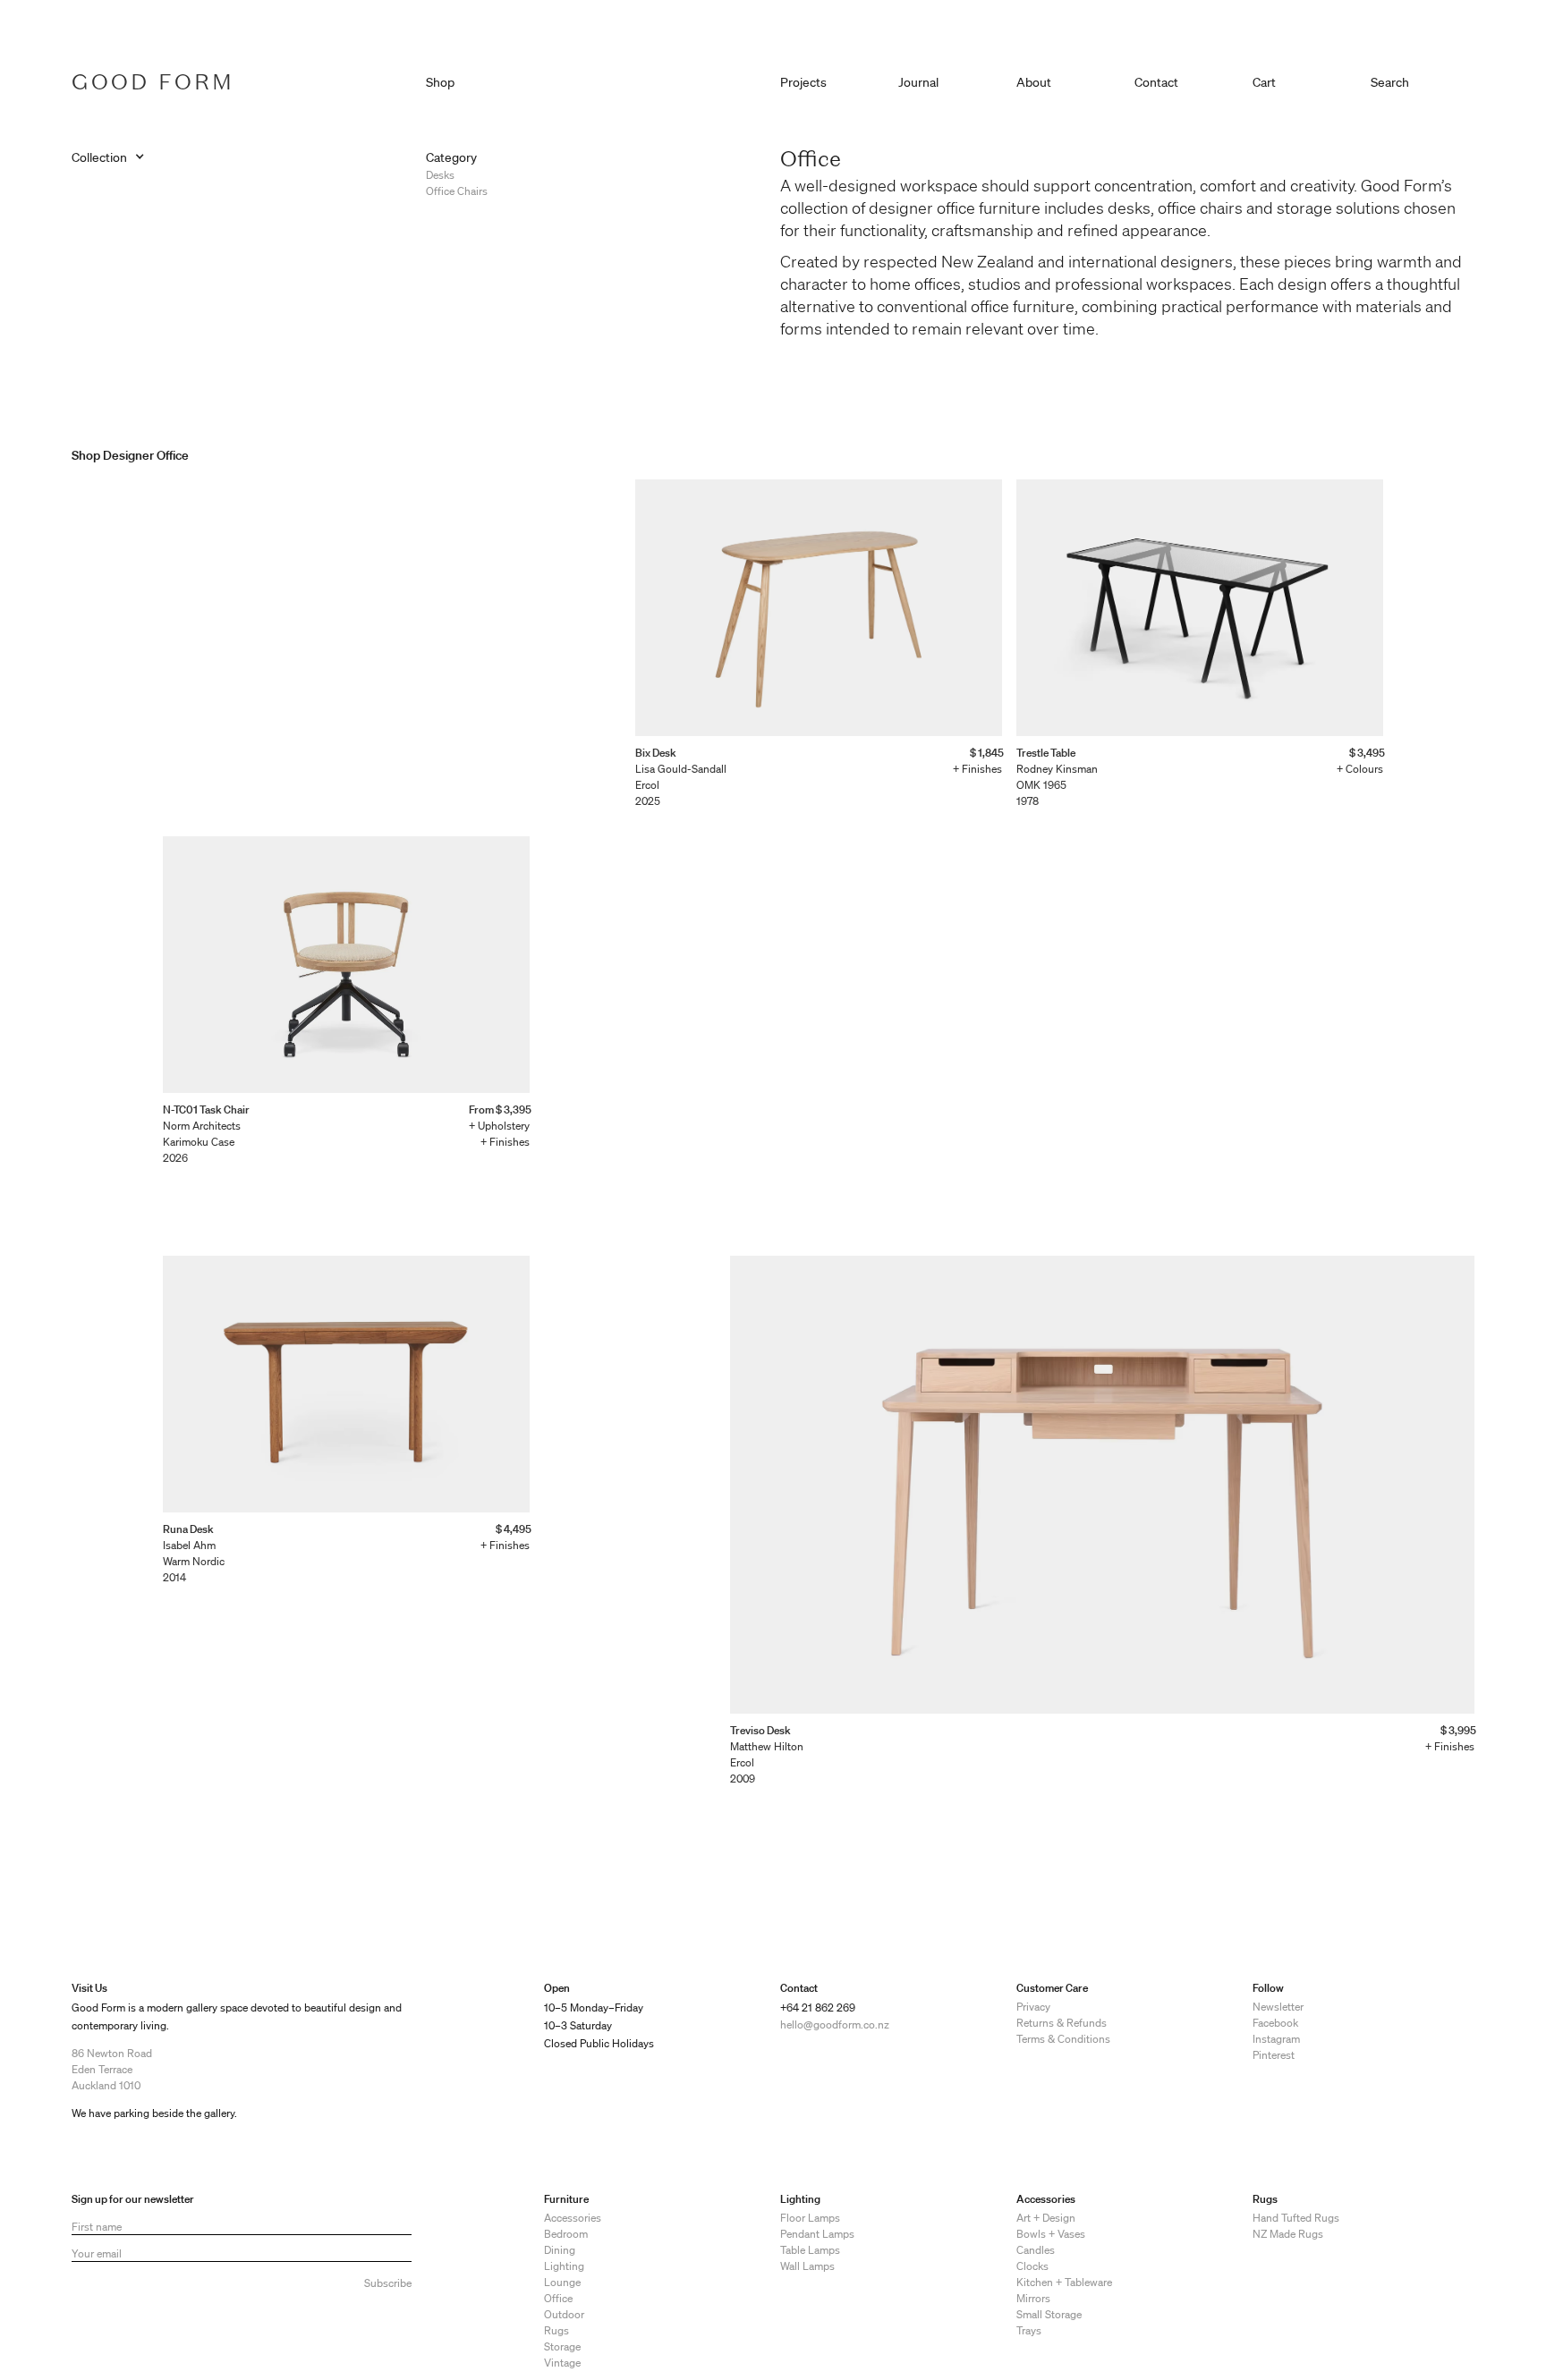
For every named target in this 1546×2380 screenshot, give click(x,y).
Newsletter (1278, 2007)
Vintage (562, 2363)
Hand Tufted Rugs (1296, 2218)
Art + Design (1046, 2218)
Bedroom (566, 2234)
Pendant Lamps (817, 2234)
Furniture (566, 2199)
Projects (803, 82)
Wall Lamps (807, 2266)
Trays (1029, 2330)
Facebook (1275, 2023)
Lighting (564, 2266)
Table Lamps (810, 2250)
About (1034, 82)
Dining (560, 2250)
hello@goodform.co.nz (835, 2024)
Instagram (1276, 2039)
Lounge (562, 2282)
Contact (1156, 82)
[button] (1304, 79)
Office (558, 2298)
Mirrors (1033, 2298)
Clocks (1032, 2266)
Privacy (1033, 2007)
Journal (918, 82)
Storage (562, 2346)
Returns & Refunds (1062, 2023)
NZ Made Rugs (1288, 2234)
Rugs (556, 2330)
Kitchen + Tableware (1064, 2282)
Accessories (573, 2218)
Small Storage (1049, 2314)
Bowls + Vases (1051, 2234)
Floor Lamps (810, 2218)
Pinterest (1274, 2055)
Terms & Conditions (1063, 2039)
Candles (1036, 2250)
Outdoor (564, 2314)
